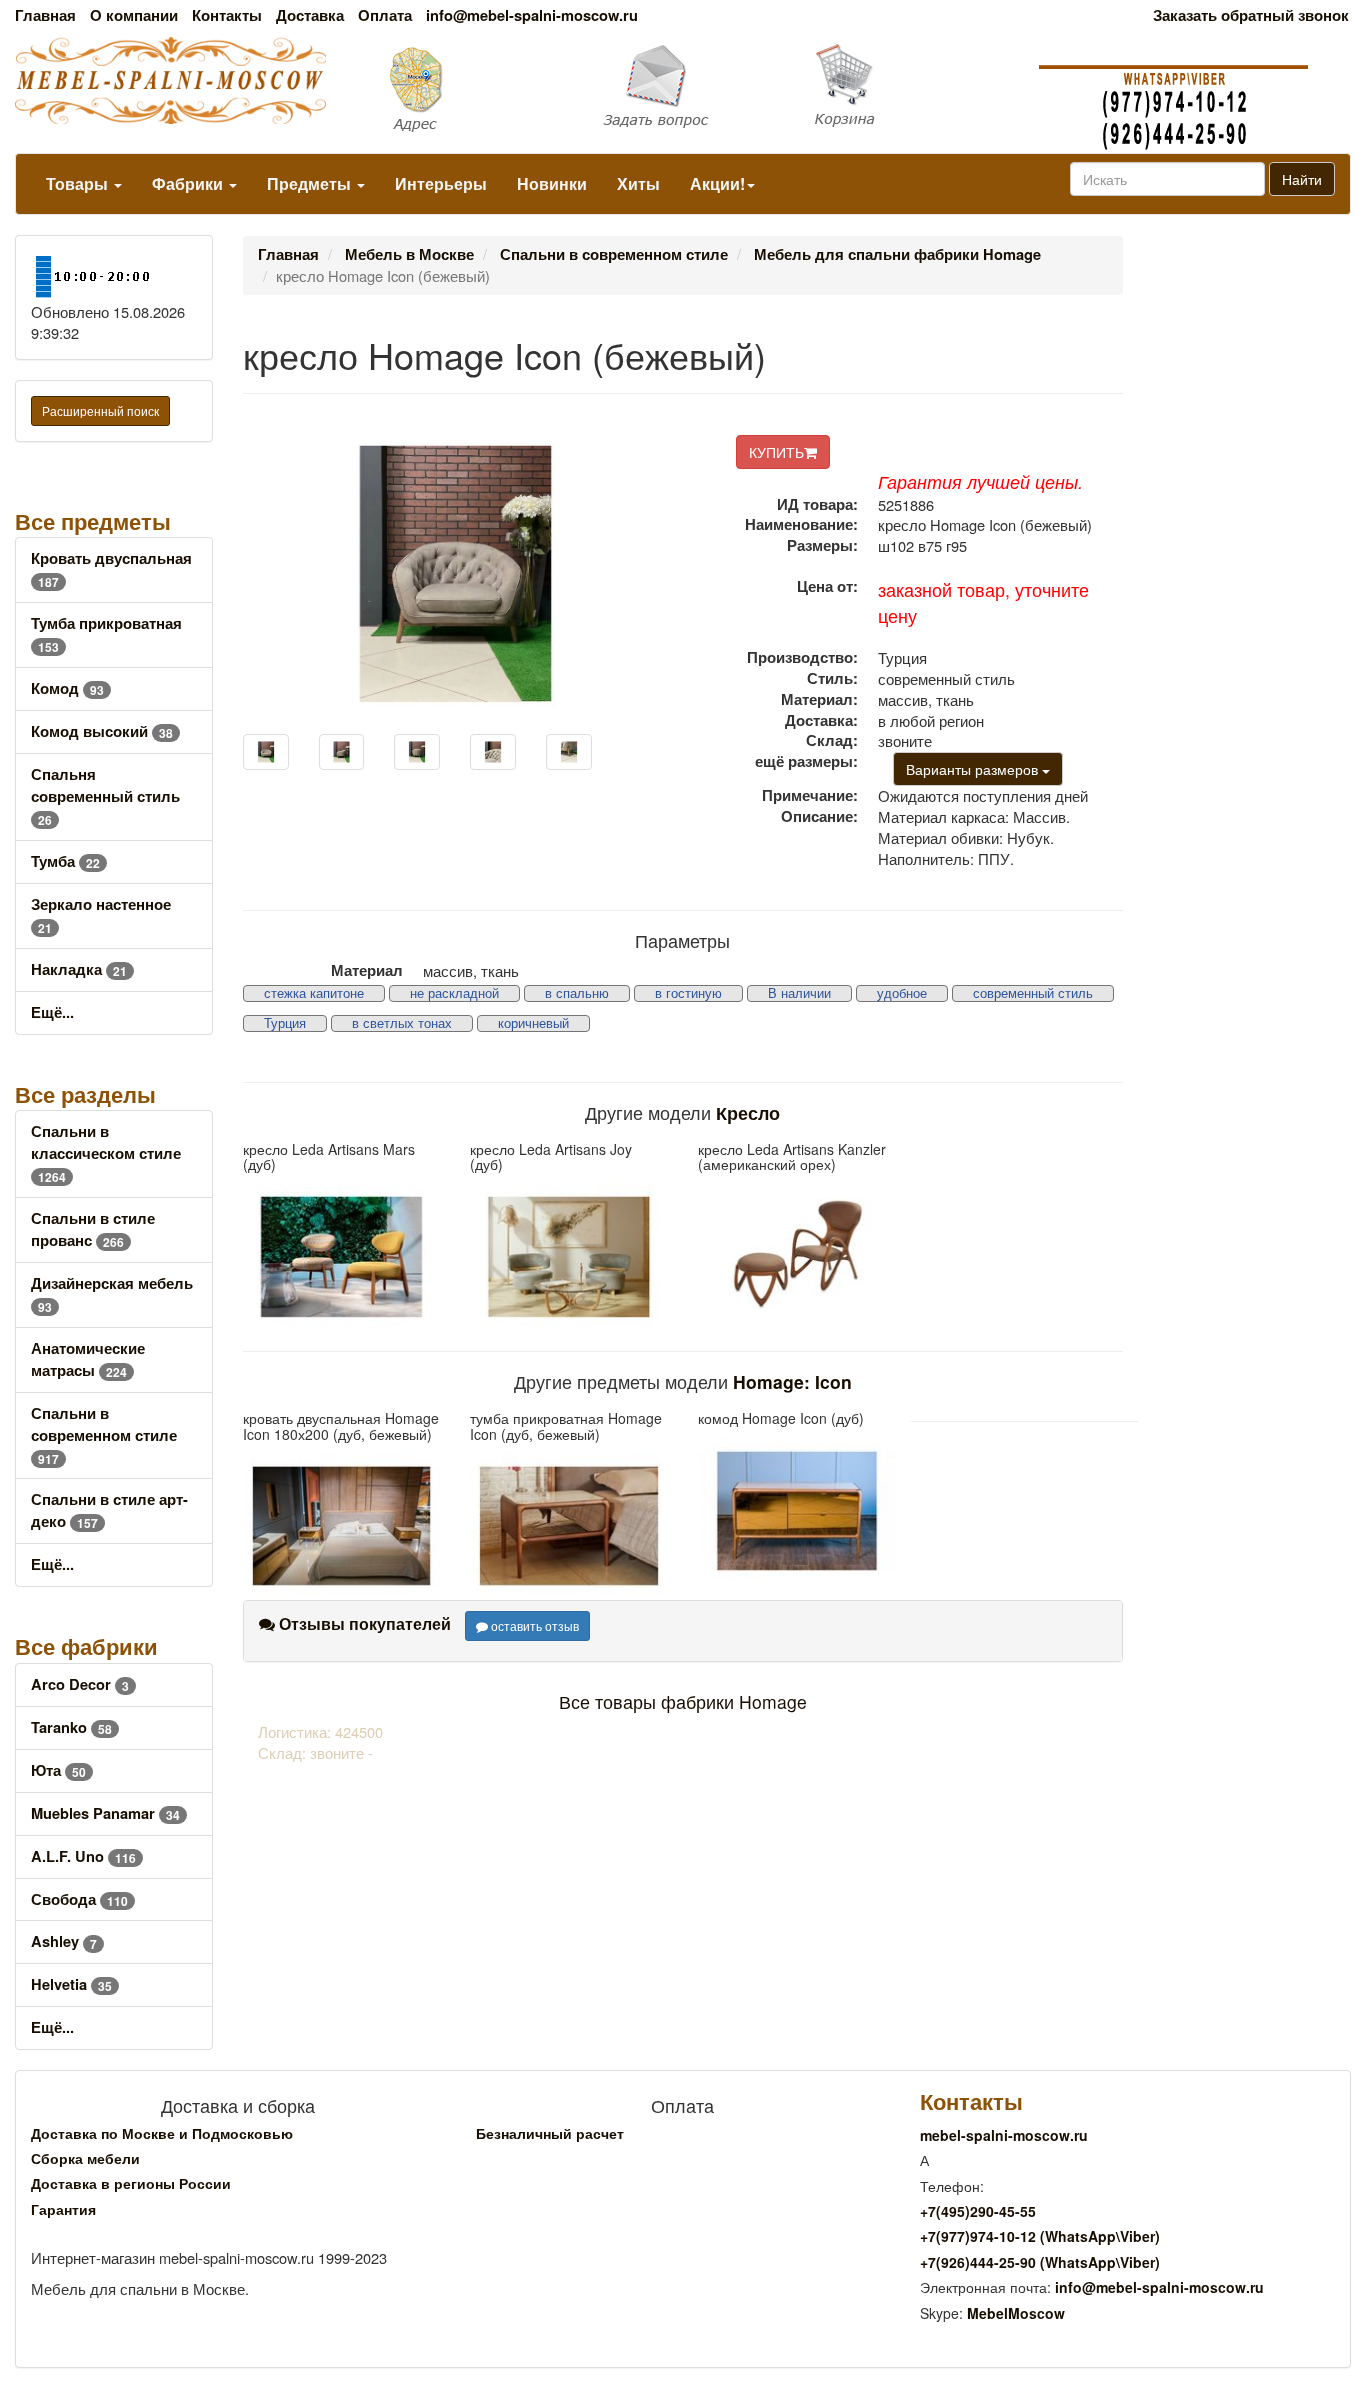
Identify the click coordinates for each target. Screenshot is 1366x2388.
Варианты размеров (974, 769)
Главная (45, 15)
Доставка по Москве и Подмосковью (162, 2133)
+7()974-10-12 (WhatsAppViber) (1040, 2236)
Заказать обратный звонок (1251, 15)
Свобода (79, 1899)
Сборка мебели (85, 2158)
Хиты (638, 183)
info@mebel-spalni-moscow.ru (532, 15)
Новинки (552, 183)
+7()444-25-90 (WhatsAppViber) (1040, 2262)
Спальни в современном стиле (104, 1435)
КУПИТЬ (776, 452)
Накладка (79, 969)
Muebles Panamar (105, 1813)
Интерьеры (441, 183)
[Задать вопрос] (683, 87)
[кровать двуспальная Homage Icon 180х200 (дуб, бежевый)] (342, 1526)
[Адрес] (456, 87)
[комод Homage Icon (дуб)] (797, 1511)
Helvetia (71, 1984)
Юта (58, 1770)
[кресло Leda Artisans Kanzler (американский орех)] (797, 1257)
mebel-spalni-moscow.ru (1004, 2135)
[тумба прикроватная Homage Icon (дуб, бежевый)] (569, 1526)
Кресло (748, 1112)
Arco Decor (80, 1684)
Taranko (71, 1727)
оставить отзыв (533, 1625)
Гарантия (63, 2209)
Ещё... (52, 1012)
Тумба (65, 861)
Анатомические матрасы (88, 1359)
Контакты (227, 15)
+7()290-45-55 (978, 2211)
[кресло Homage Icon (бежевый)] (266, 752)
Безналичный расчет (550, 2133)
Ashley (64, 1941)
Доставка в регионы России (131, 2183)
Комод (67, 688)
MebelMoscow (1016, 2313)
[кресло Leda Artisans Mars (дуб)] (342, 1257)
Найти (1302, 179)
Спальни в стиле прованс (93, 1229)
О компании (134, 15)
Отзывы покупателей (363, 1623)
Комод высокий (102, 731)
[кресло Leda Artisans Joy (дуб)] (569, 1257)
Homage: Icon (792, 1381)
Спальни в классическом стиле (106, 1153)
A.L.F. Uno (83, 1856)
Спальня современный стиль (105, 796)
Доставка (310, 15)
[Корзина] (911, 86)
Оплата (385, 15)
